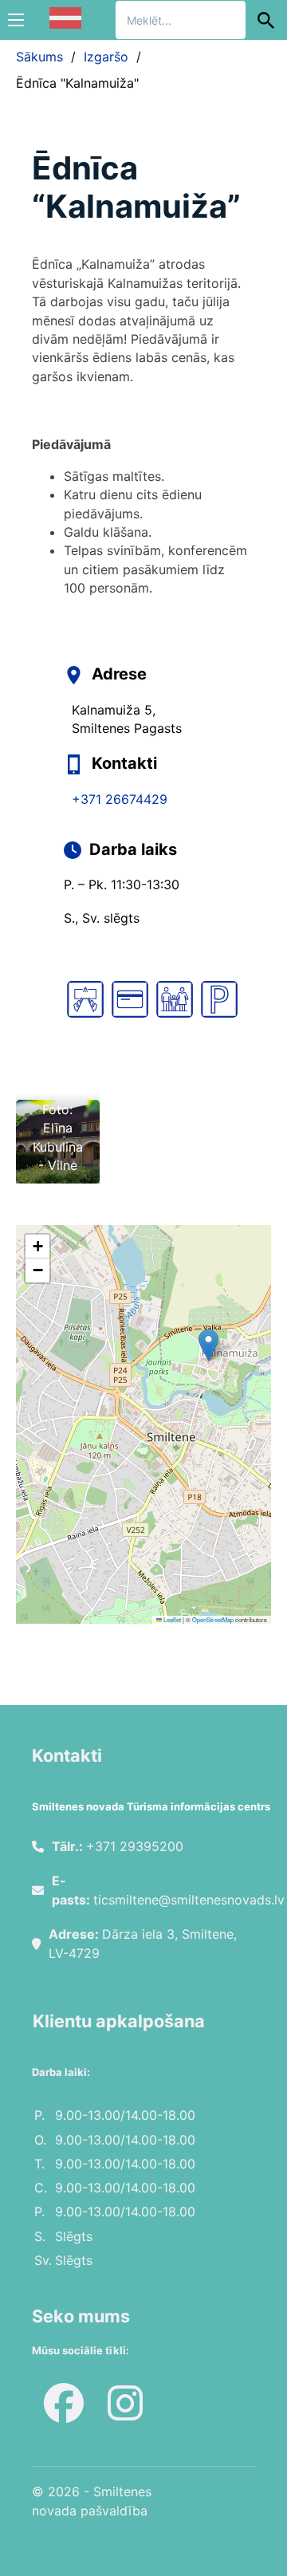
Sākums (39, 57)
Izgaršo (106, 57)
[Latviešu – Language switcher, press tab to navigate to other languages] (65, 18)
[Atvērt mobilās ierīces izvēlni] (16, 20)
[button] (208, 1345)
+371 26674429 (120, 799)
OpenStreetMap (213, 1619)
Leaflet (171, 1619)
